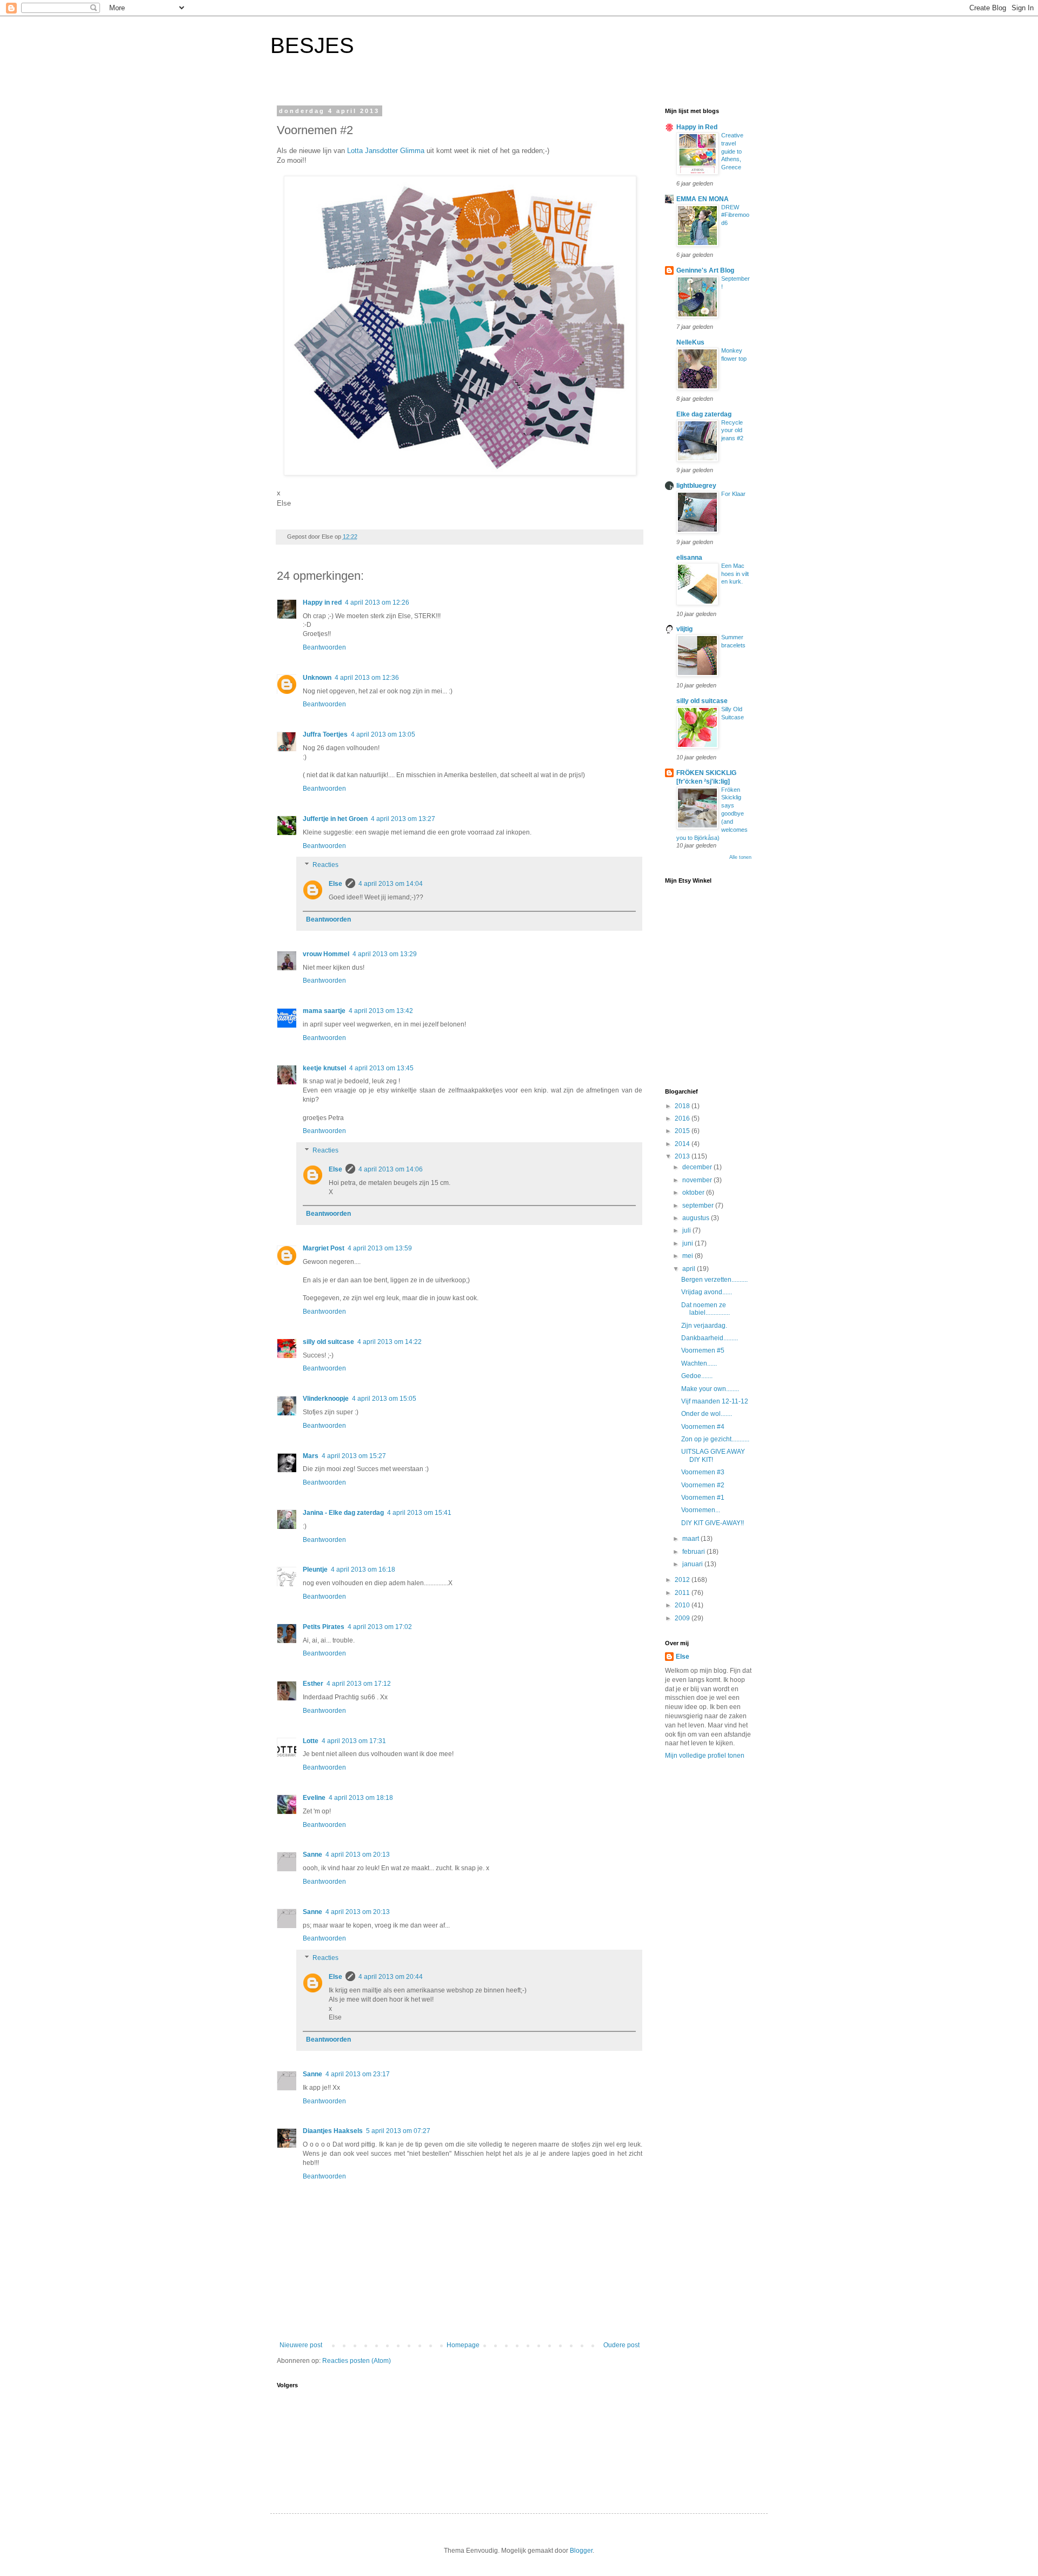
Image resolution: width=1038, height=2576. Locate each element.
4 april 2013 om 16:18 (363, 1570)
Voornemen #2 (703, 1485)
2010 (683, 1605)
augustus (697, 1218)
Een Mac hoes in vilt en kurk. (735, 574)
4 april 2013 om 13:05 (383, 734)
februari (694, 1552)
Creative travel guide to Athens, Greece (732, 151)
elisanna (689, 558)
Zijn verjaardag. (704, 1326)
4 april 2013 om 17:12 (359, 1684)
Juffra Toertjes (325, 734)
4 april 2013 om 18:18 (361, 1798)
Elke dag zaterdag (704, 414)
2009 (683, 1618)
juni (688, 1243)
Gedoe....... (697, 1376)
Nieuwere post (301, 2345)
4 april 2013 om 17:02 (380, 1627)
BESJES (312, 45)
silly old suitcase (328, 1342)
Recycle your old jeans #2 (732, 431)
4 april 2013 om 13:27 (403, 819)
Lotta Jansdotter (372, 151)
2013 (683, 1156)
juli (687, 1230)
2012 (683, 1580)
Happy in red (322, 602)
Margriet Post (324, 1248)
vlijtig (684, 629)
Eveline (314, 1798)
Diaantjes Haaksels (333, 2131)
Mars (311, 1456)
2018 (683, 1106)
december (698, 1167)
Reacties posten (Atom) (357, 2361)
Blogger (581, 2551)
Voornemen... (701, 1510)
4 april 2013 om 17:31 (354, 1741)
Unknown (317, 678)
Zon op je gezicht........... (715, 1439)
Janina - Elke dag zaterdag (343, 1513)
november (698, 1180)
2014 (683, 1144)
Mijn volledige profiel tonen (705, 1756)
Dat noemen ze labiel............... (706, 1309)
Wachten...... (699, 1363)
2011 (683, 1593)
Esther (313, 1684)
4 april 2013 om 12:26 (377, 602)
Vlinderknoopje (326, 1399)
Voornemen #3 (703, 1472)
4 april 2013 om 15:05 (384, 1399)
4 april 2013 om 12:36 (367, 678)
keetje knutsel (324, 1068)
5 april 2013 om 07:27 (398, 2131)
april (690, 1269)
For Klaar (733, 494)
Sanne (312, 1855)
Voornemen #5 (703, 1350)
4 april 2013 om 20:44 (391, 1977)
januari (693, 1564)
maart (691, 1539)
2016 (683, 1118)
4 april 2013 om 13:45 (381, 1068)
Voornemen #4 (703, 1427)
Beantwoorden (324, 647)
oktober (694, 1193)
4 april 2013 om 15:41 (419, 1513)
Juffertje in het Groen (335, 819)
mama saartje (324, 1011)
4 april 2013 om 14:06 (391, 1169)
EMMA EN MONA (703, 199)
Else (335, 884)
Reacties (325, 865)
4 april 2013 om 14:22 (390, 1342)
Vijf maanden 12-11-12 (715, 1401)
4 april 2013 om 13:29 (385, 954)
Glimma (412, 151)
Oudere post (621, 2345)
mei (688, 1256)
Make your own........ (710, 1389)
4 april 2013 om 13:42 (381, 1011)
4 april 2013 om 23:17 (358, 2074)
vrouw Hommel (326, 954)
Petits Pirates (324, 1627)
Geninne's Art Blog (705, 270)
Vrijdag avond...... (707, 1292)
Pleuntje (315, 1570)
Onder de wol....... (707, 1414)
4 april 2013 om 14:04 (391, 884)
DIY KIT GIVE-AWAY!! (713, 1523)
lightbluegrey (696, 486)
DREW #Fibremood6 (735, 215)
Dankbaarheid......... (710, 1338)
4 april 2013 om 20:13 (358, 1855)
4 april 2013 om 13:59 (380, 1248)
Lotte (311, 1741)
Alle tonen (740, 857)
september (699, 1206)
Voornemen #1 (703, 1498)
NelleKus (690, 342)
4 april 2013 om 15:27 (354, 1456)
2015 (683, 1131)
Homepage (463, 2345)
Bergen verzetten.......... (714, 1280)
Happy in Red (697, 127)
